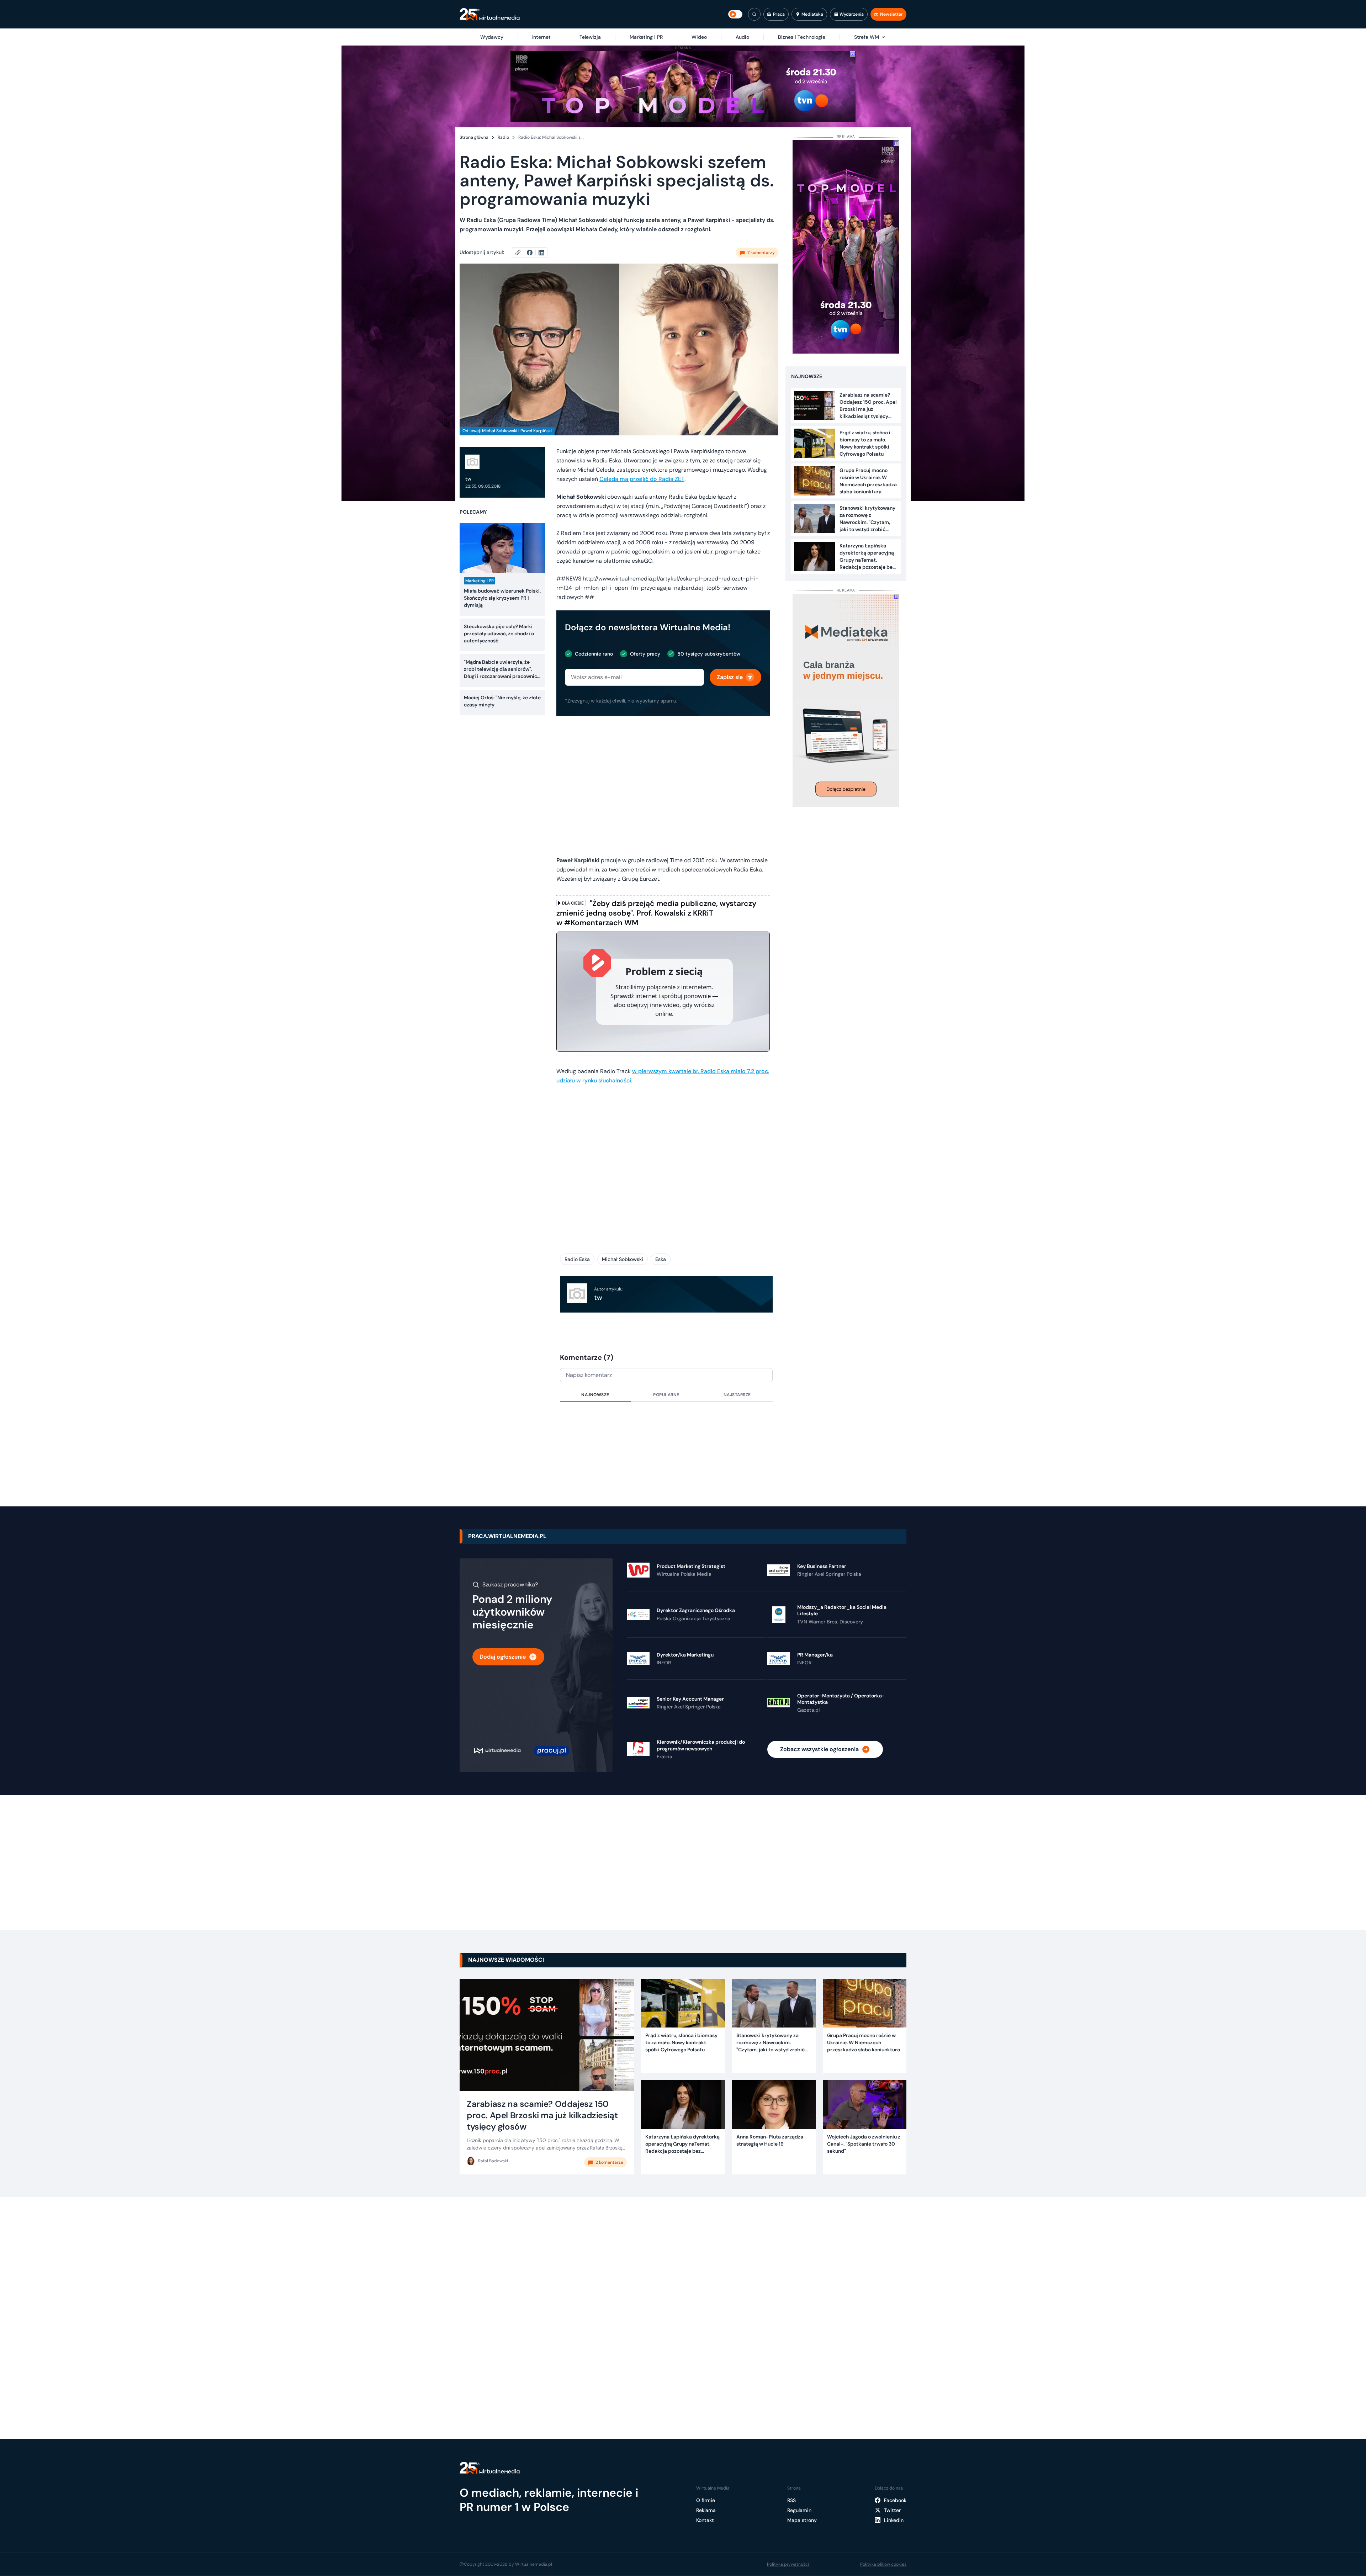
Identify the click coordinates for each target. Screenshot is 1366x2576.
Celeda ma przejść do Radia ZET (642, 479)
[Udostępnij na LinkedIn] (541, 253)
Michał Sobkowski (623, 1259)
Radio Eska (577, 1259)
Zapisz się (730, 677)
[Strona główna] (490, 14)
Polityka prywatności (788, 2564)
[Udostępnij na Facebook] (533, 253)
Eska (661, 1259)
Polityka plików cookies (883, 2564)
